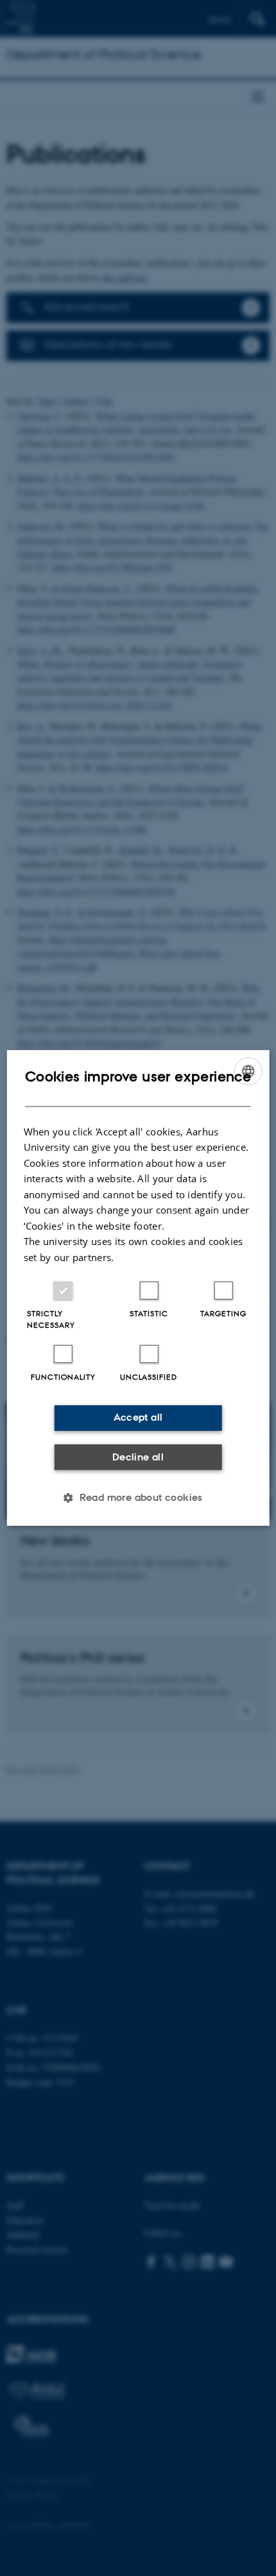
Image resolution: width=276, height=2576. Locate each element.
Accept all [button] (138, 1417)
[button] (138, 1498)
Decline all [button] (138, 1457)
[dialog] (138, 1288)
